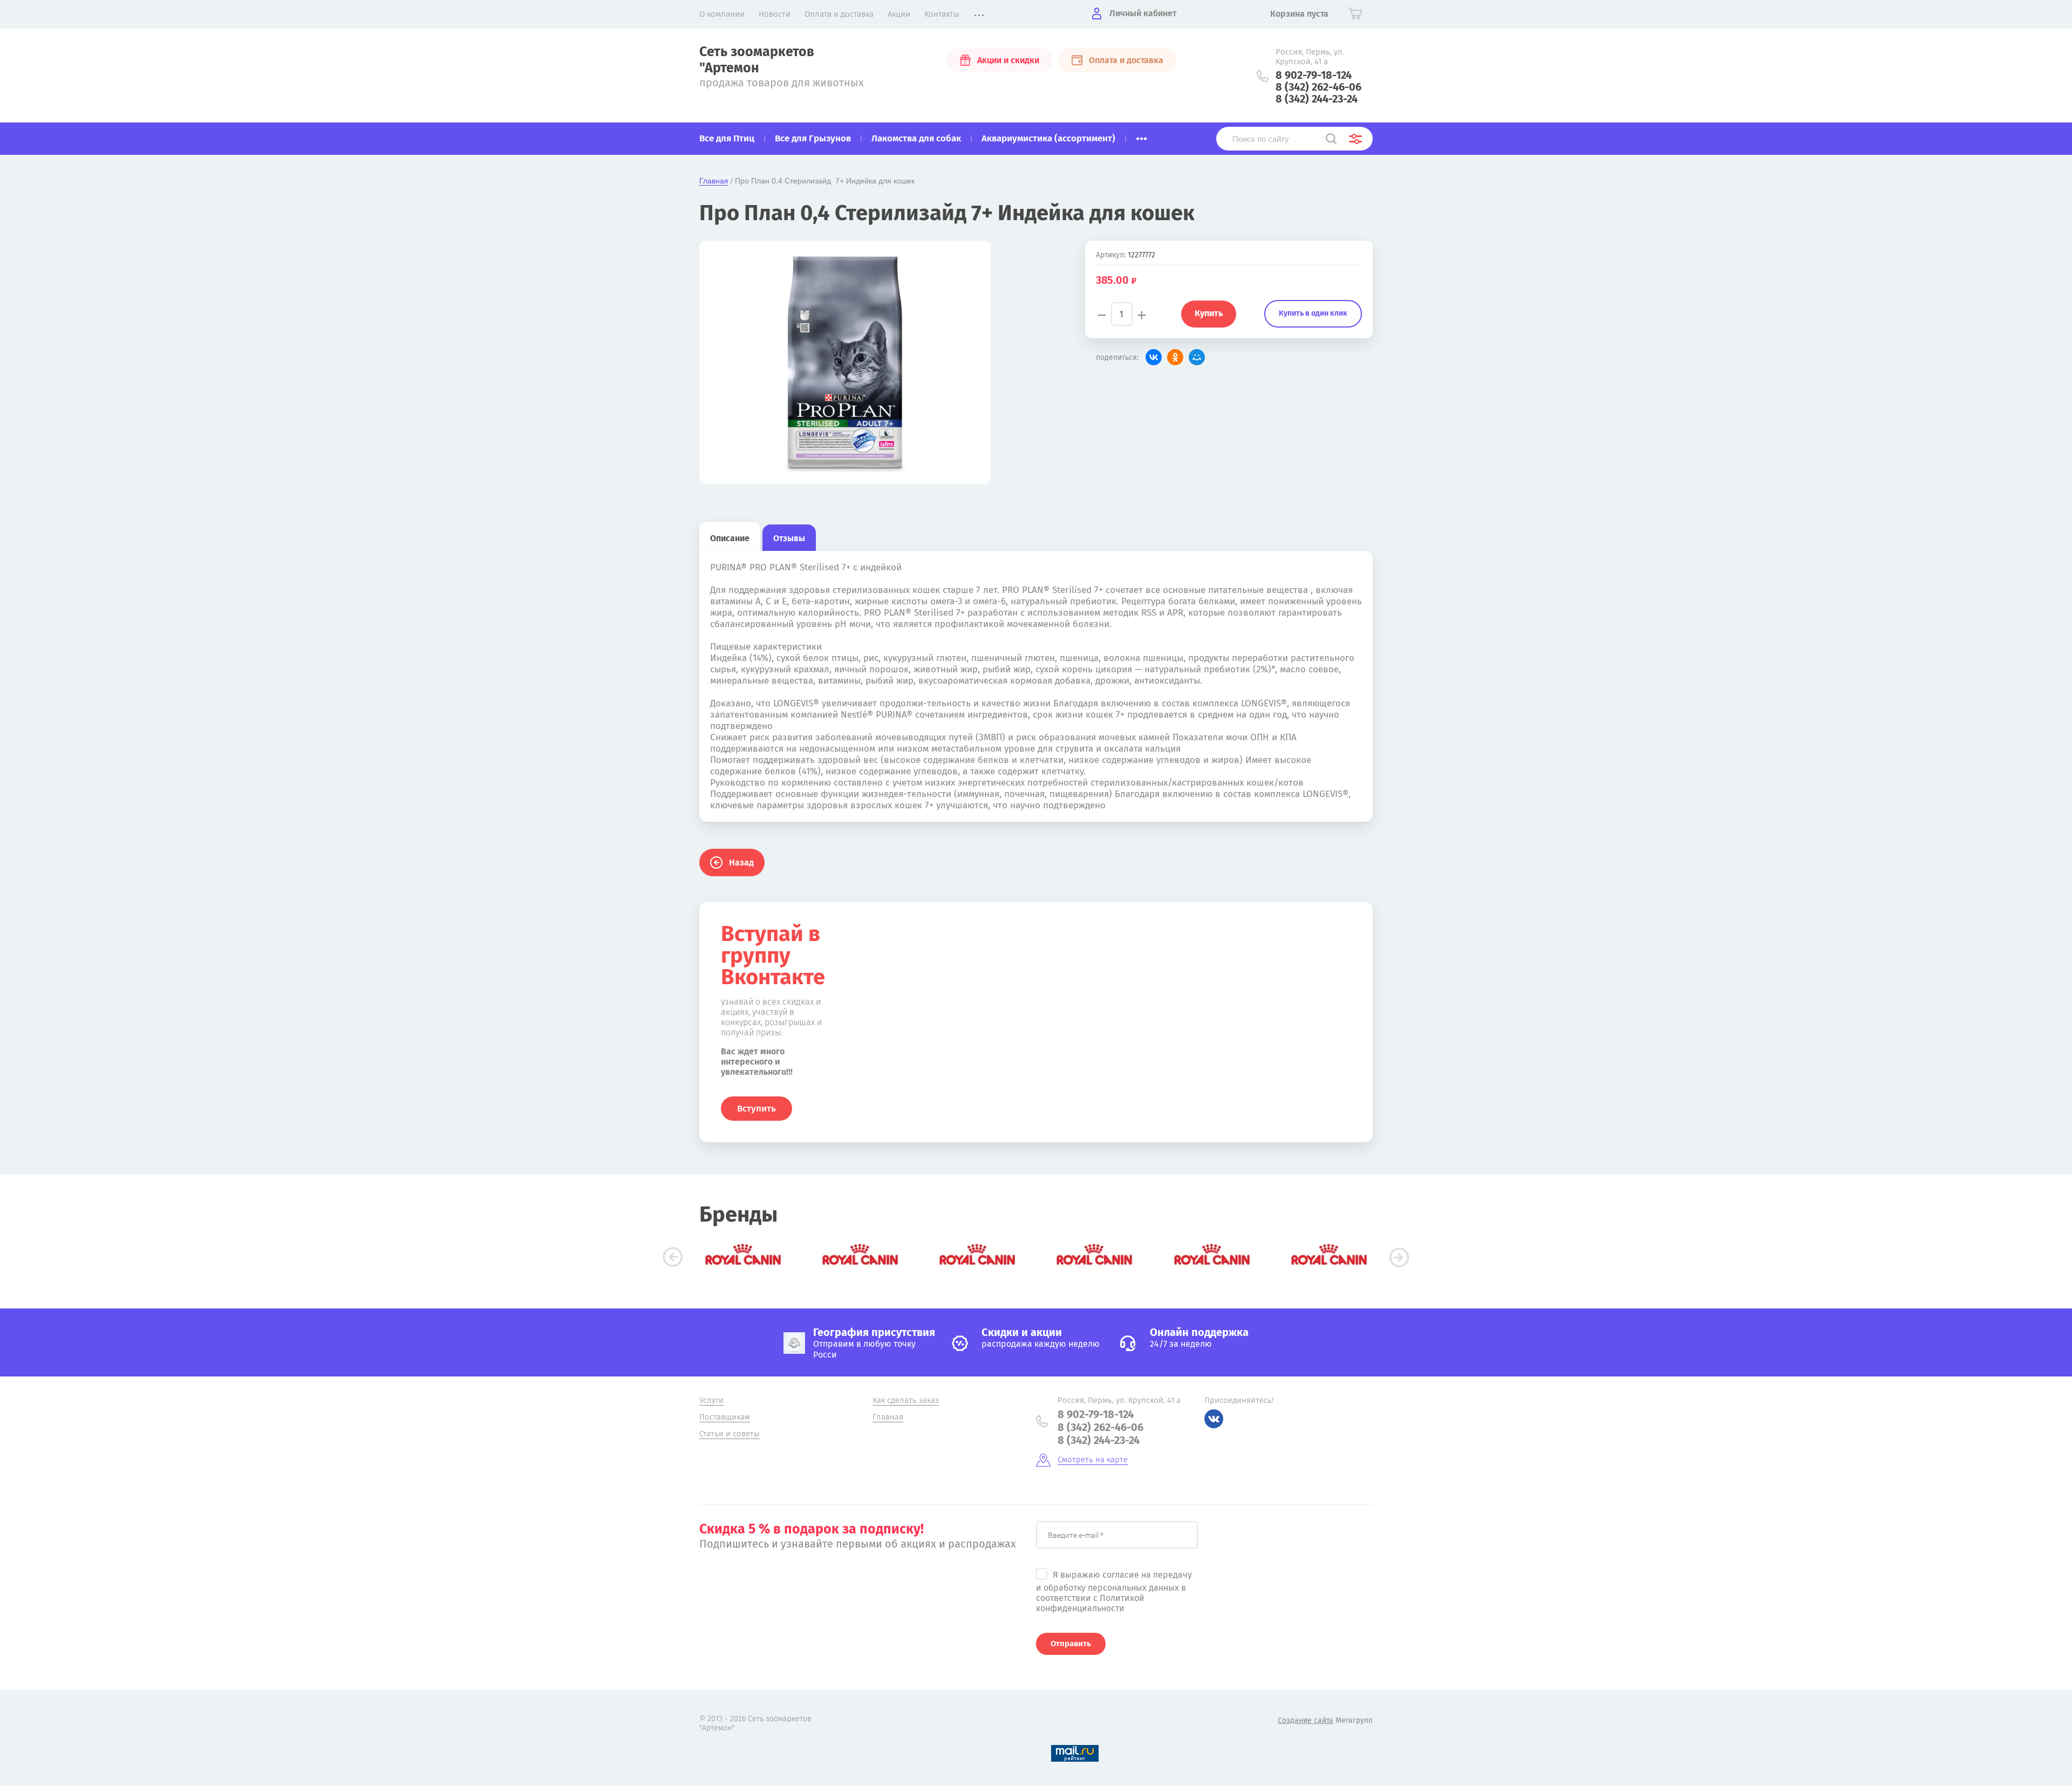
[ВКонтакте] (1154, 357)
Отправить (1071, 1644)
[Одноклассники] (1175, 357)
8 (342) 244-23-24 (1317, 99)
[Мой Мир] (1197, 357)
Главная (714, 181)
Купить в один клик (1313, 313)
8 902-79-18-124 (1314, 75)
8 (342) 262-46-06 (1318, 87)
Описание (730, 538)
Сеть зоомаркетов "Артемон (757, 60)
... (1141, 135)
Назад (741, 863)
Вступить (756, 1109)
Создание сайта (1306, 1720)
